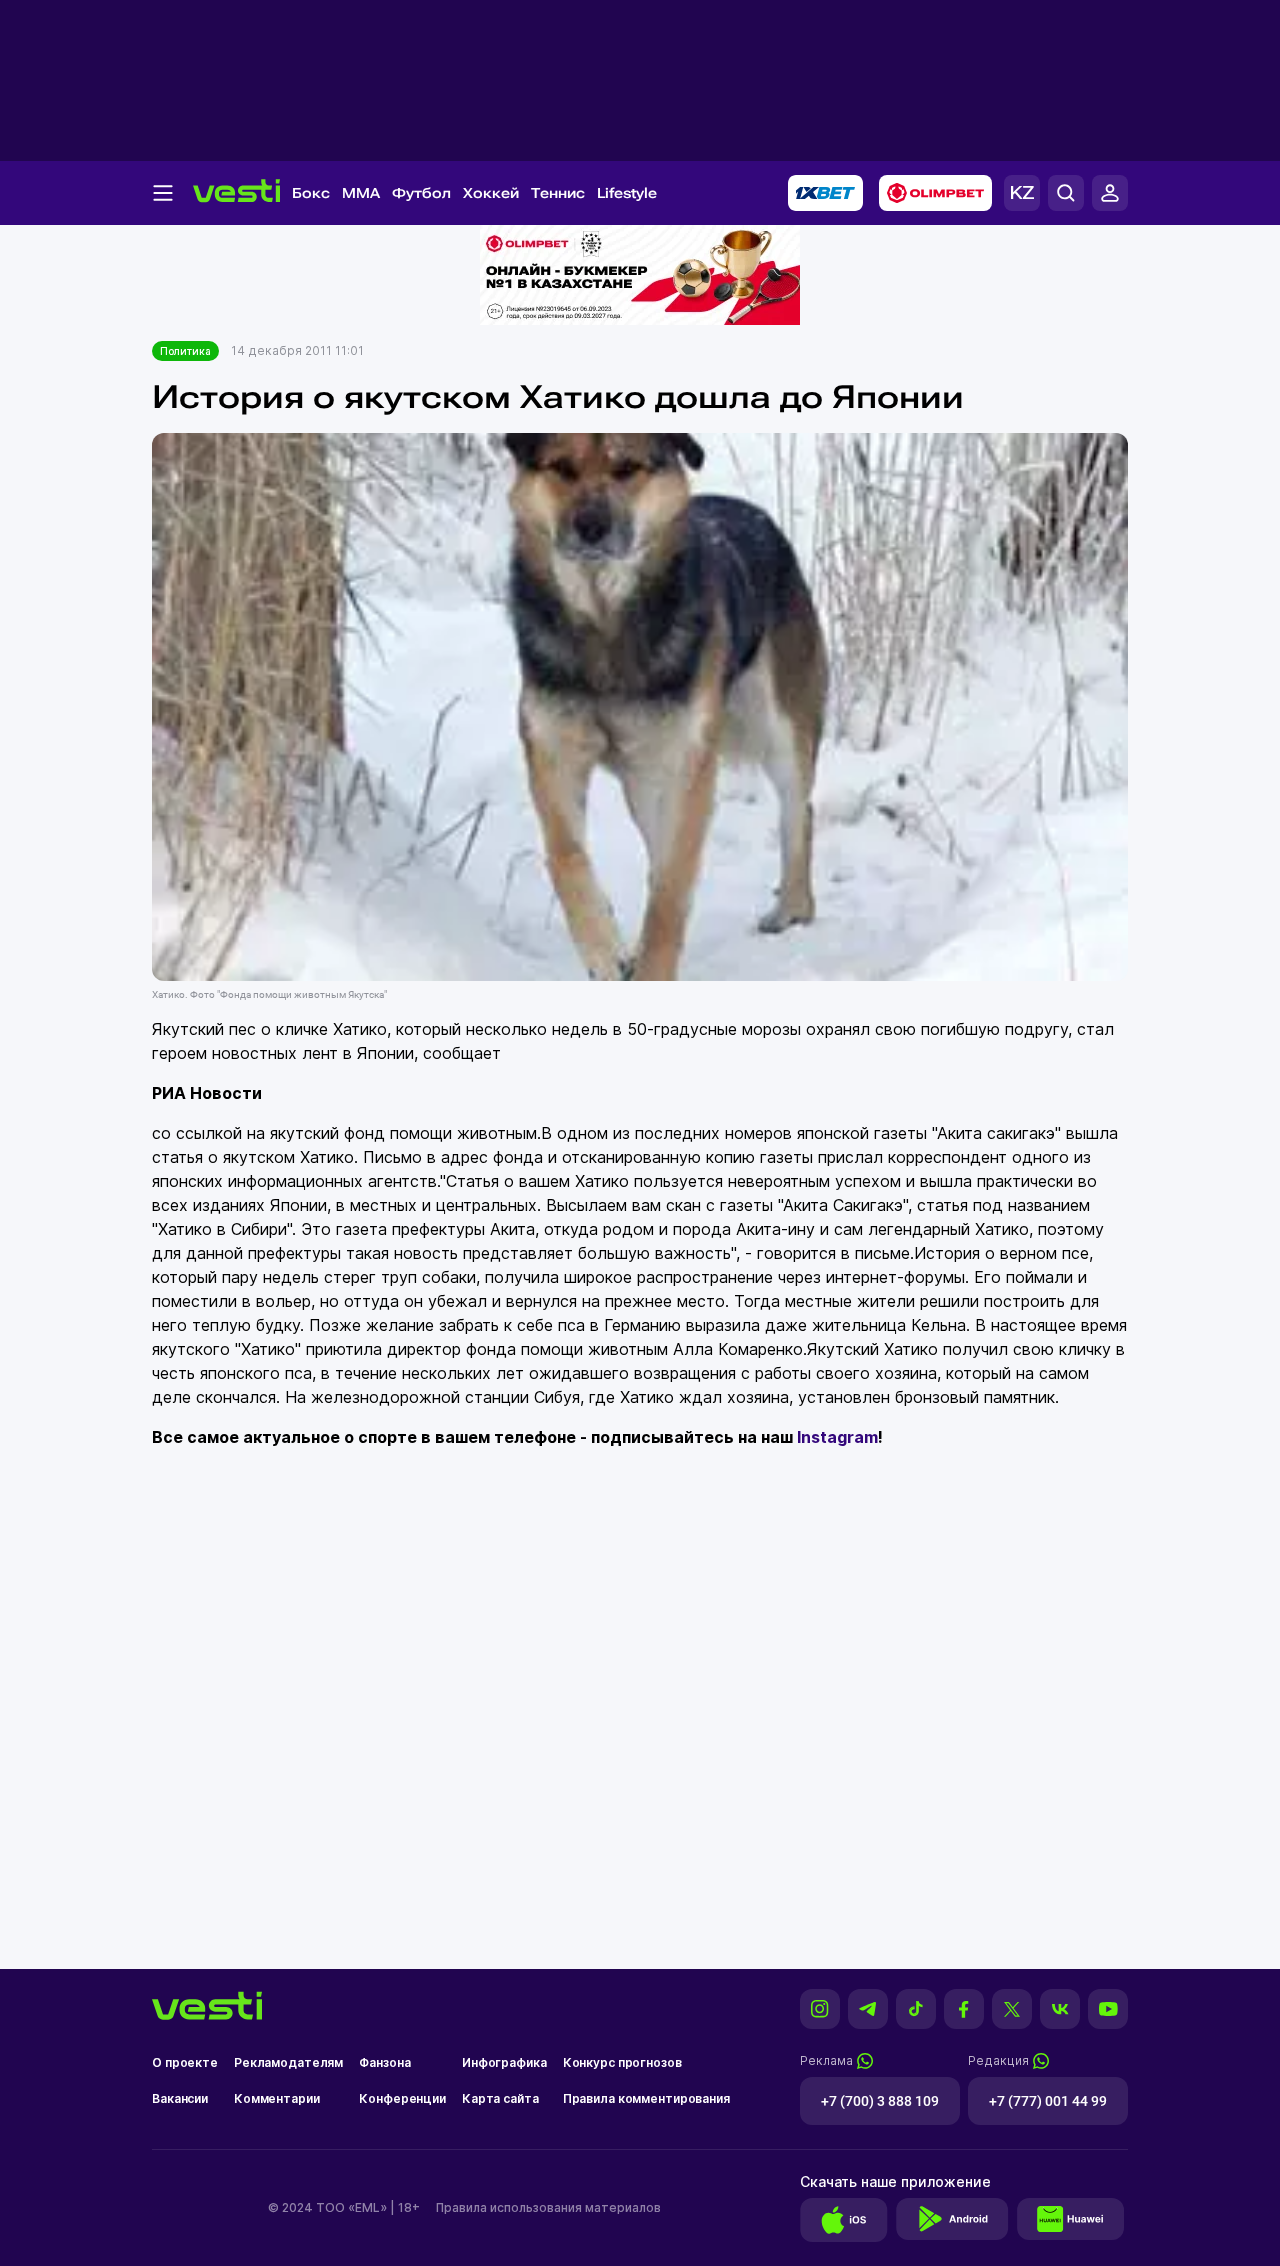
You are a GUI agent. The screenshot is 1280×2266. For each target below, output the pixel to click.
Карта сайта (500, 2098)
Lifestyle (627, 193)
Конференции (402, 2098)
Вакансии (180, 2098)
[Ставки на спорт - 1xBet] (825, 193)
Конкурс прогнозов (622, 2062)
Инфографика (504, 2062)
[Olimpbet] (935, 193)
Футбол (421, 193)
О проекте (185, 2062)
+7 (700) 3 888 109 (880, 2101)
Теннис (558, 193)
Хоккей (491, 193)
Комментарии (277, 2098)
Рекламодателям (288, 2062)
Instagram (837, 1437)
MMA (361, 193)
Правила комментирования (646, 2098)
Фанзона (384, 2062)
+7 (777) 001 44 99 (1048, 2101)
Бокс (311, 193)
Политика (185, 351)
